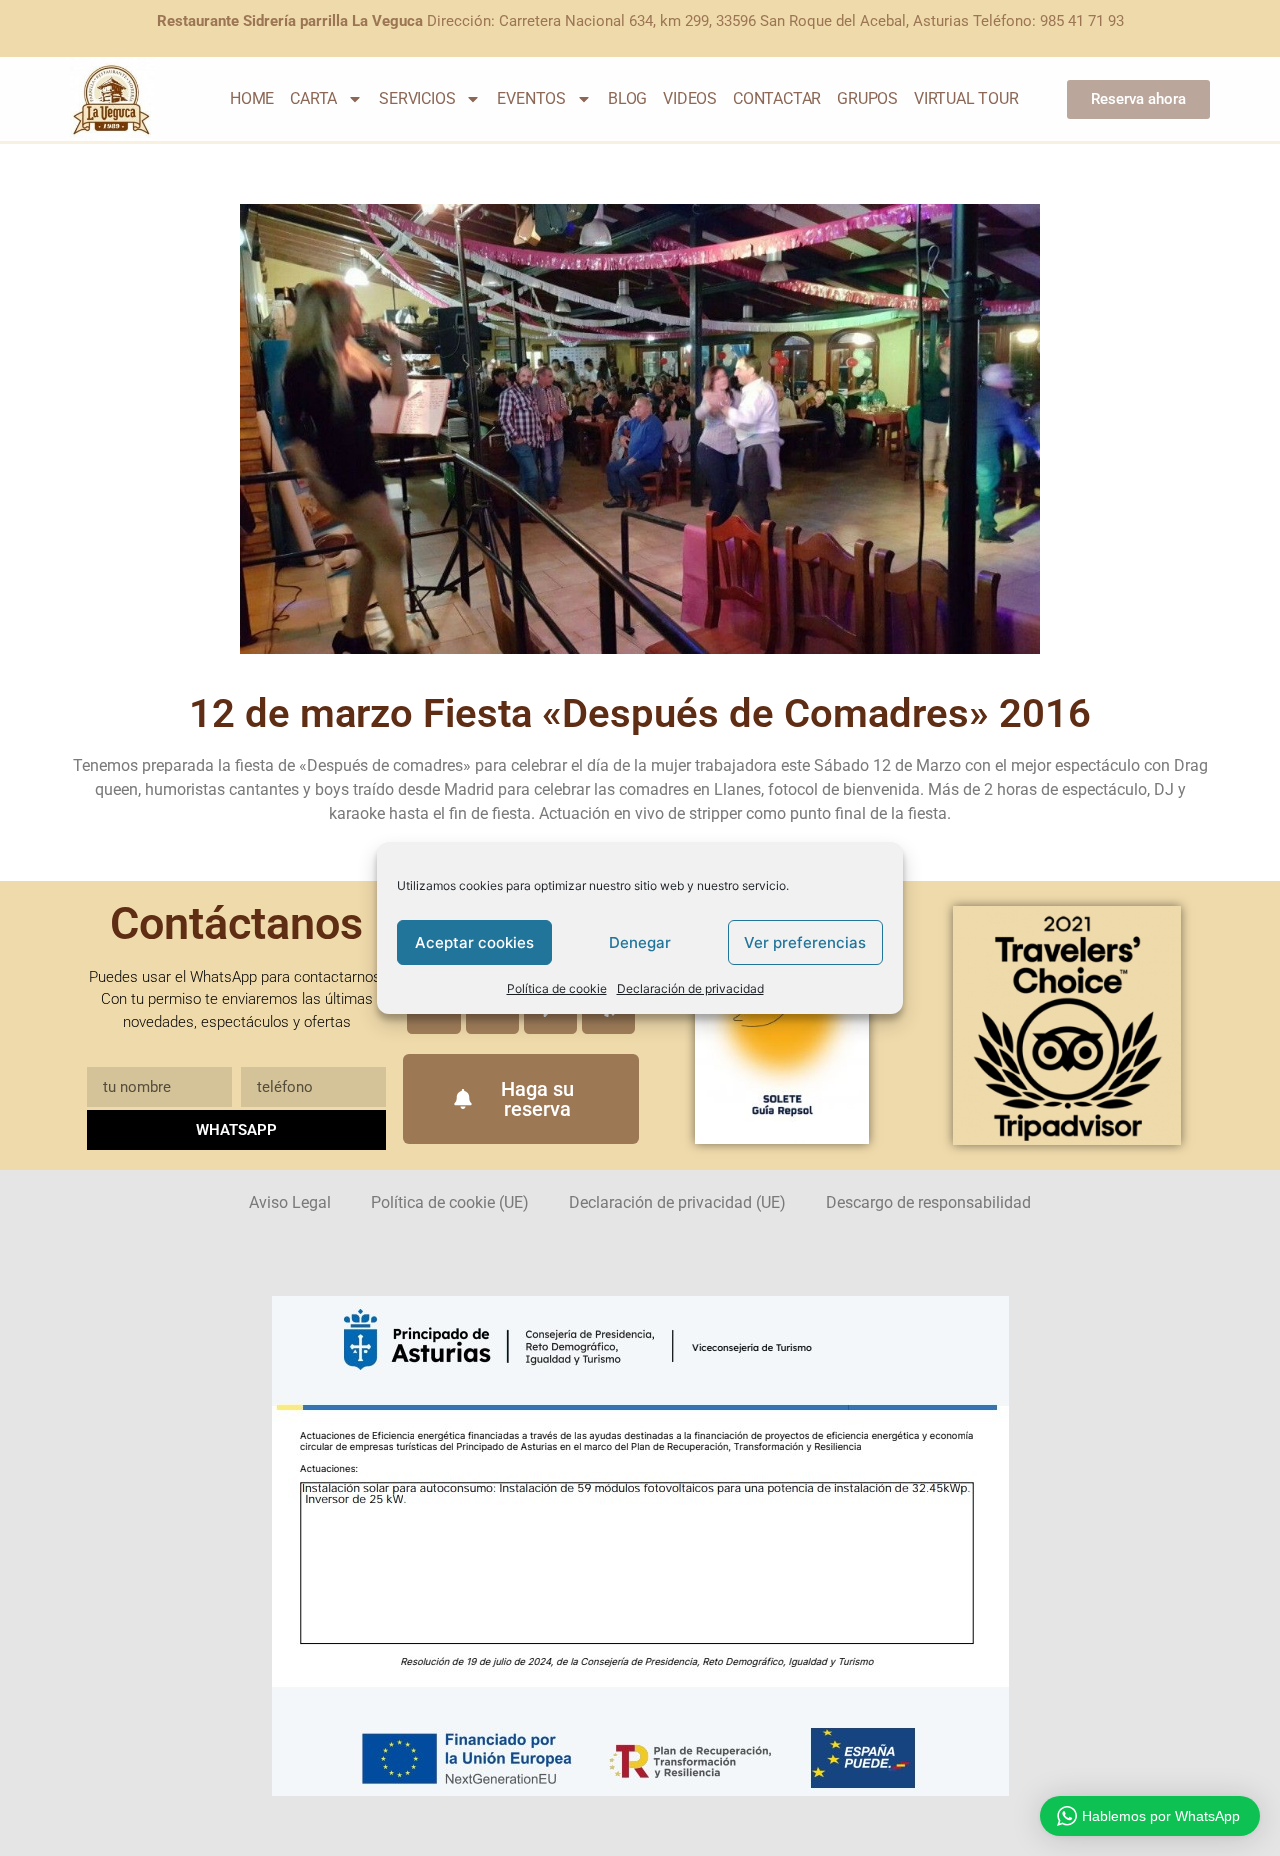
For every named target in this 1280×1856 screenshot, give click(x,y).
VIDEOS (690, 98)
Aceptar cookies (474, 942)
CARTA (313, 98)
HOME (252, 98)
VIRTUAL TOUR (966, 98)
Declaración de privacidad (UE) (677, 1202)
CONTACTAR (777, 98)
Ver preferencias (805, 942)
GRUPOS (867, 98)
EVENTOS (531, 98)
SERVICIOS (417, 98)
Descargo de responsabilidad (928, 1202)
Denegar (640, 942)
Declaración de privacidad (690, 988)
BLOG (627, 98)
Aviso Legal (290, 1202)
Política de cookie (557, 988)
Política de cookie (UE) (450, 1202)
